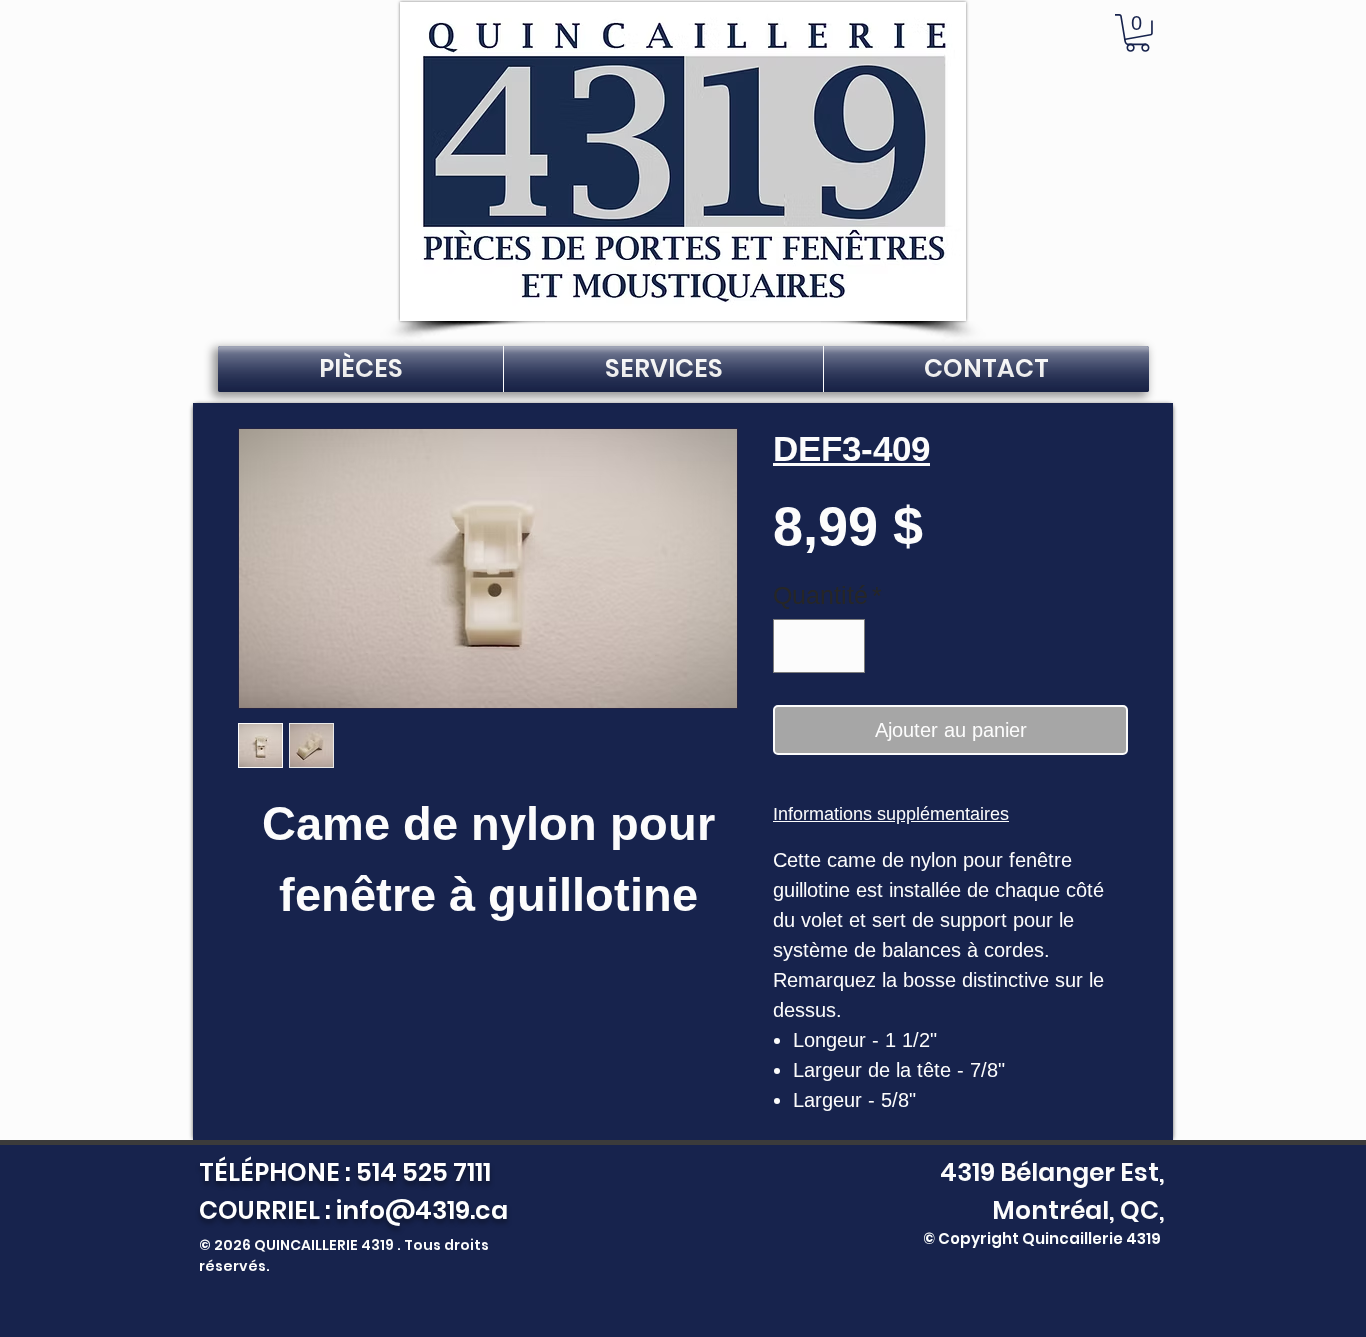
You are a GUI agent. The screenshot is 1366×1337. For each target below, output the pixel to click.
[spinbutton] (819, 646)
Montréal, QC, (1078, 1210)
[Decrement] (797, 646)
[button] (1137, 33)
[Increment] (842, 646)
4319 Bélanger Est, (1047, 1172)
